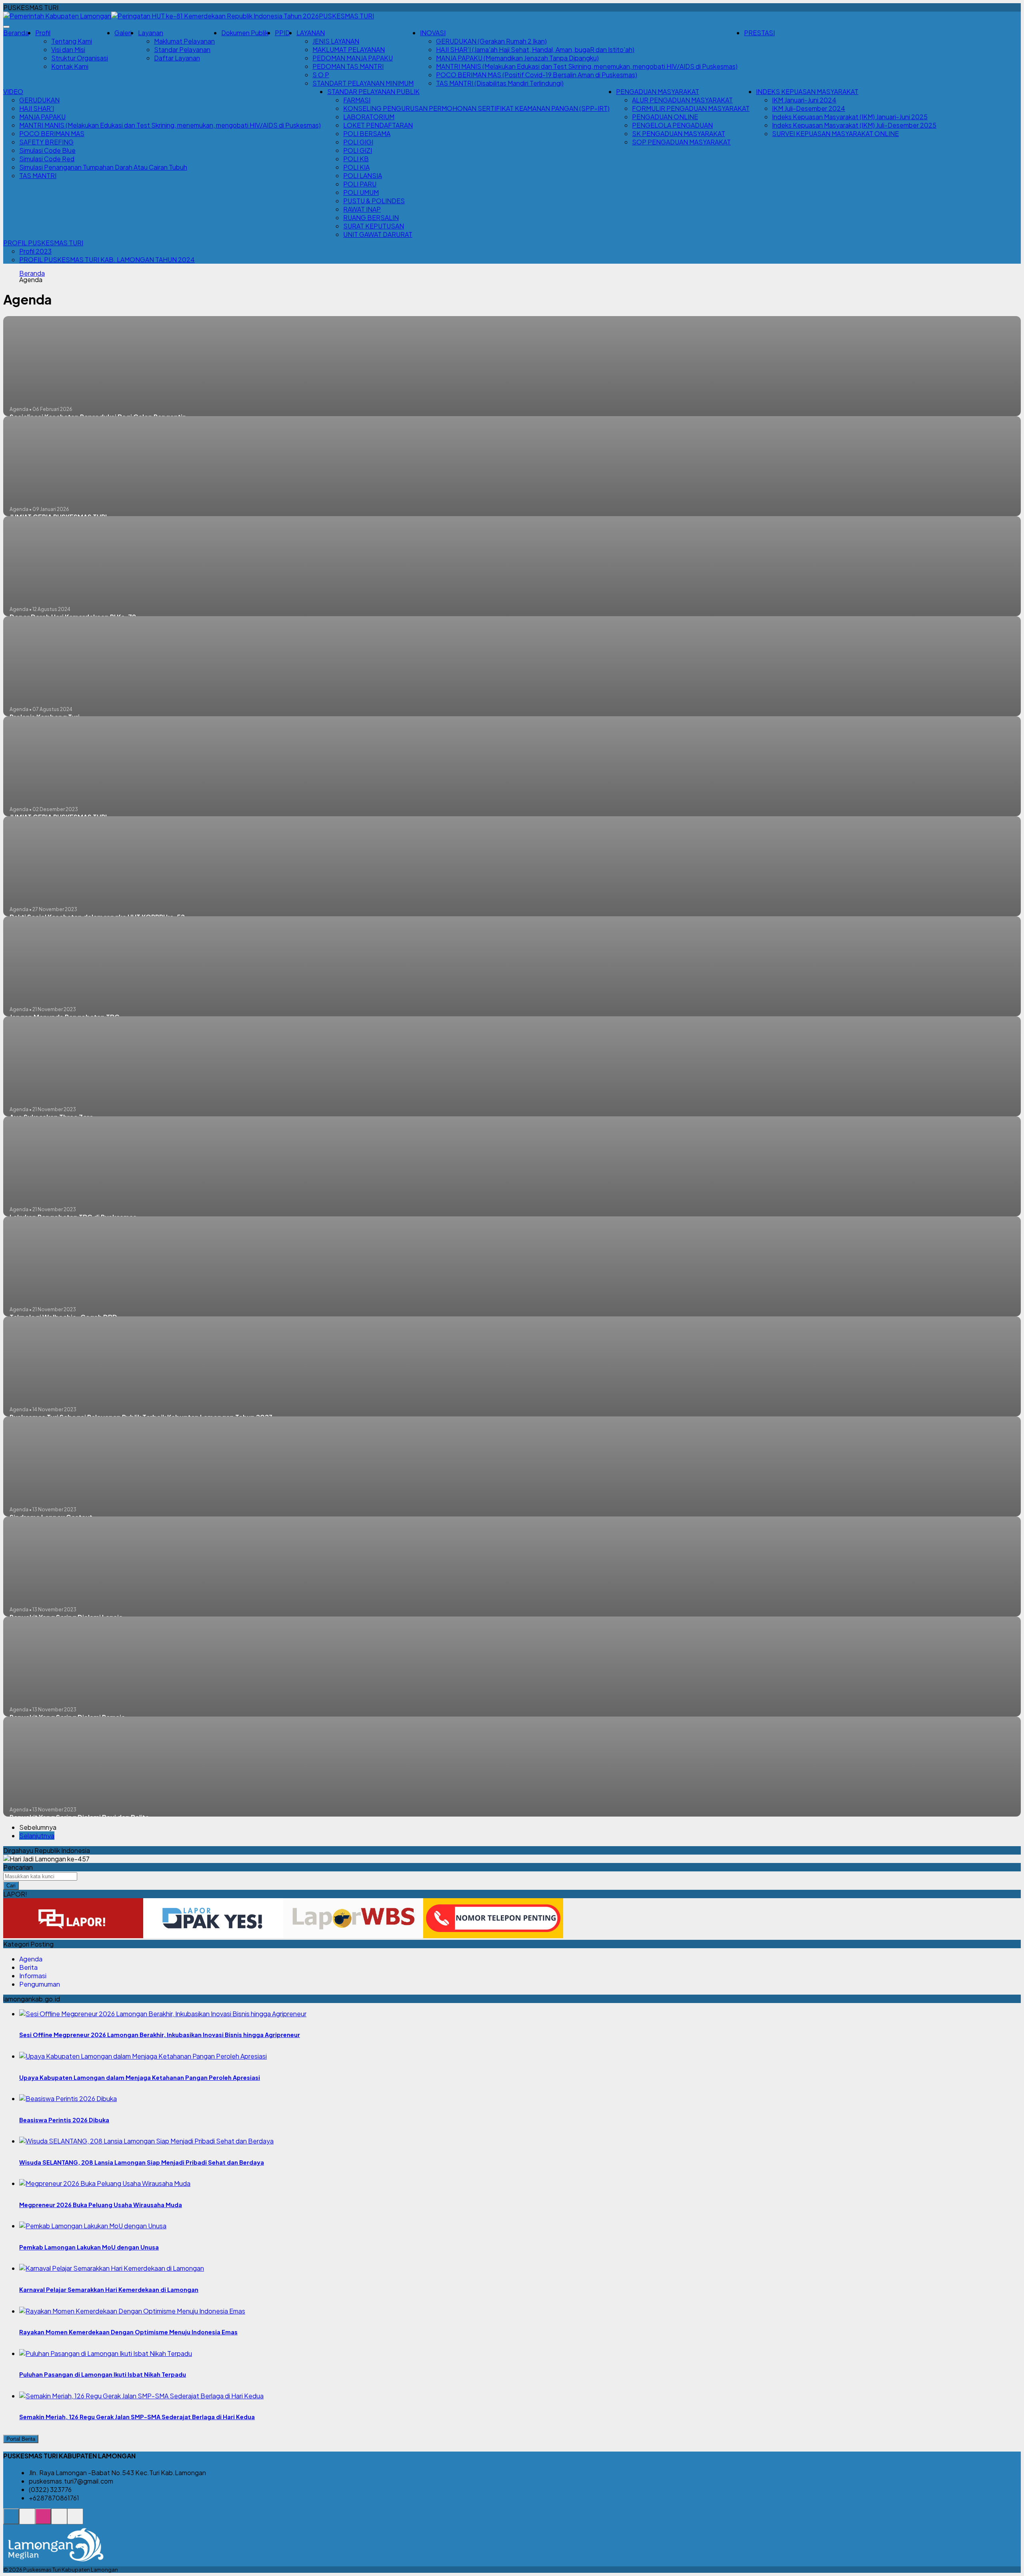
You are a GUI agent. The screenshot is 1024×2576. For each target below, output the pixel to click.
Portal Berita (21, 2439)
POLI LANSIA (363, 175)
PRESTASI (759, 33)
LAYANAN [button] (311, 33)
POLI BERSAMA (367, 133)
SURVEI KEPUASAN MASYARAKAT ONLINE (835, 133)
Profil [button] (43, 33)
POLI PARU (360, 184)
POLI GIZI (358, 150)
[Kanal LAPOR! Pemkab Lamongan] (27, 2521)
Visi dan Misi (68, 49)
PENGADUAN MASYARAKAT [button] (658, 91)
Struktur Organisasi (80, 58)
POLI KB (356, 159)
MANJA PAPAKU (42, 117)
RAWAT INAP (362, 209)
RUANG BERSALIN (371, 217)
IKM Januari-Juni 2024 (804, 100)
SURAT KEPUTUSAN (374, 226)
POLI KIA (356, 167)
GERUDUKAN (39, 100)
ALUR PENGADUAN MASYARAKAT (682, 100)
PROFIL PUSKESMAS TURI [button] (43, 243)
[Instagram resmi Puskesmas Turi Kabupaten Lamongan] (43, 2521)
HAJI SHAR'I (37, 108)
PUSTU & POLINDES (374, 201)
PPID (282, 33)
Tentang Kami (72, 41)
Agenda (31, 1959)
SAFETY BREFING (46, 142)
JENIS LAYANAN (336, 41)
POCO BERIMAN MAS (52, 133)
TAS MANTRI (38, 175)
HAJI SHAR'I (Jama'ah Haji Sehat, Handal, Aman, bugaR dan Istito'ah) (535, 49)
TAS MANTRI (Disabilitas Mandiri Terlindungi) (500, 83)
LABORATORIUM (369, 117)
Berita (28, 1967)
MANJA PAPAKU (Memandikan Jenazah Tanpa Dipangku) (517, 58)
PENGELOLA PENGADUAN (672, 125)
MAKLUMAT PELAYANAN (349, 49)
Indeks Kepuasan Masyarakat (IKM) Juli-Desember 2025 (854, 125)
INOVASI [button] (433, 33)
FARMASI (357, 100)
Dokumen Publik (245, 33)
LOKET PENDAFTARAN (378, 125)
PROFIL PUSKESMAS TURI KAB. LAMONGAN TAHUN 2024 (107, 259)
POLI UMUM (361, 192)
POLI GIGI (358, 142)
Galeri (123, 33)
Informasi (33, 1976)
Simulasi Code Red (47, 159)
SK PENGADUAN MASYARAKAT (679, 133)
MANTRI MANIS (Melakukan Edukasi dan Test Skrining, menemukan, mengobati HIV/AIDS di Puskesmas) (587, 66)
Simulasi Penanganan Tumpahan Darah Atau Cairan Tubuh (103, 167)
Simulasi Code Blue (47, 150)
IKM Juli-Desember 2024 (809, 108)
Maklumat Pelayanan (184, 41)
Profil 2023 (35, 251)
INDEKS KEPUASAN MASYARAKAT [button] (807, 91)
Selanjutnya (37, 1836)
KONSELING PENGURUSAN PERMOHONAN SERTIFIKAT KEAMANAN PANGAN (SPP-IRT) (476, 108)
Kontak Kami (70, 66)
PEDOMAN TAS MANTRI (348, 66)
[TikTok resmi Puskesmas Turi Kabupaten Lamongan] (59, 2521)
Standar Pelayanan (182, 49)
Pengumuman (40, 1984)
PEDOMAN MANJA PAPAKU (353, 58)
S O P (321, 75)
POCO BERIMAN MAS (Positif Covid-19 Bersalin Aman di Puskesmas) (537, 75)
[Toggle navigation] (6, 27)
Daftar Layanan (177, 58)
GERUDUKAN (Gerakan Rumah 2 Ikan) (491, 41)
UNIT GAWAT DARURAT (378, 234)
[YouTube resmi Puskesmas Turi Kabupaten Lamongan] (75, 2521)
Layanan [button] (151, 33)
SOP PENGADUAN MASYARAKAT (681, 142)
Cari (11, 1886)
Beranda (16, 33)
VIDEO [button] (13, 91)
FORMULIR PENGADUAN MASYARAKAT (691, 108)
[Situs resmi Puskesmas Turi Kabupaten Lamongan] (11, 2521)
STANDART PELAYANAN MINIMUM (363, 83)
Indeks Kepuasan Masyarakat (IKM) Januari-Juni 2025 (850, 117)
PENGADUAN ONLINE (665, 117)
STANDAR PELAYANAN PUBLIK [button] (373, 91)
